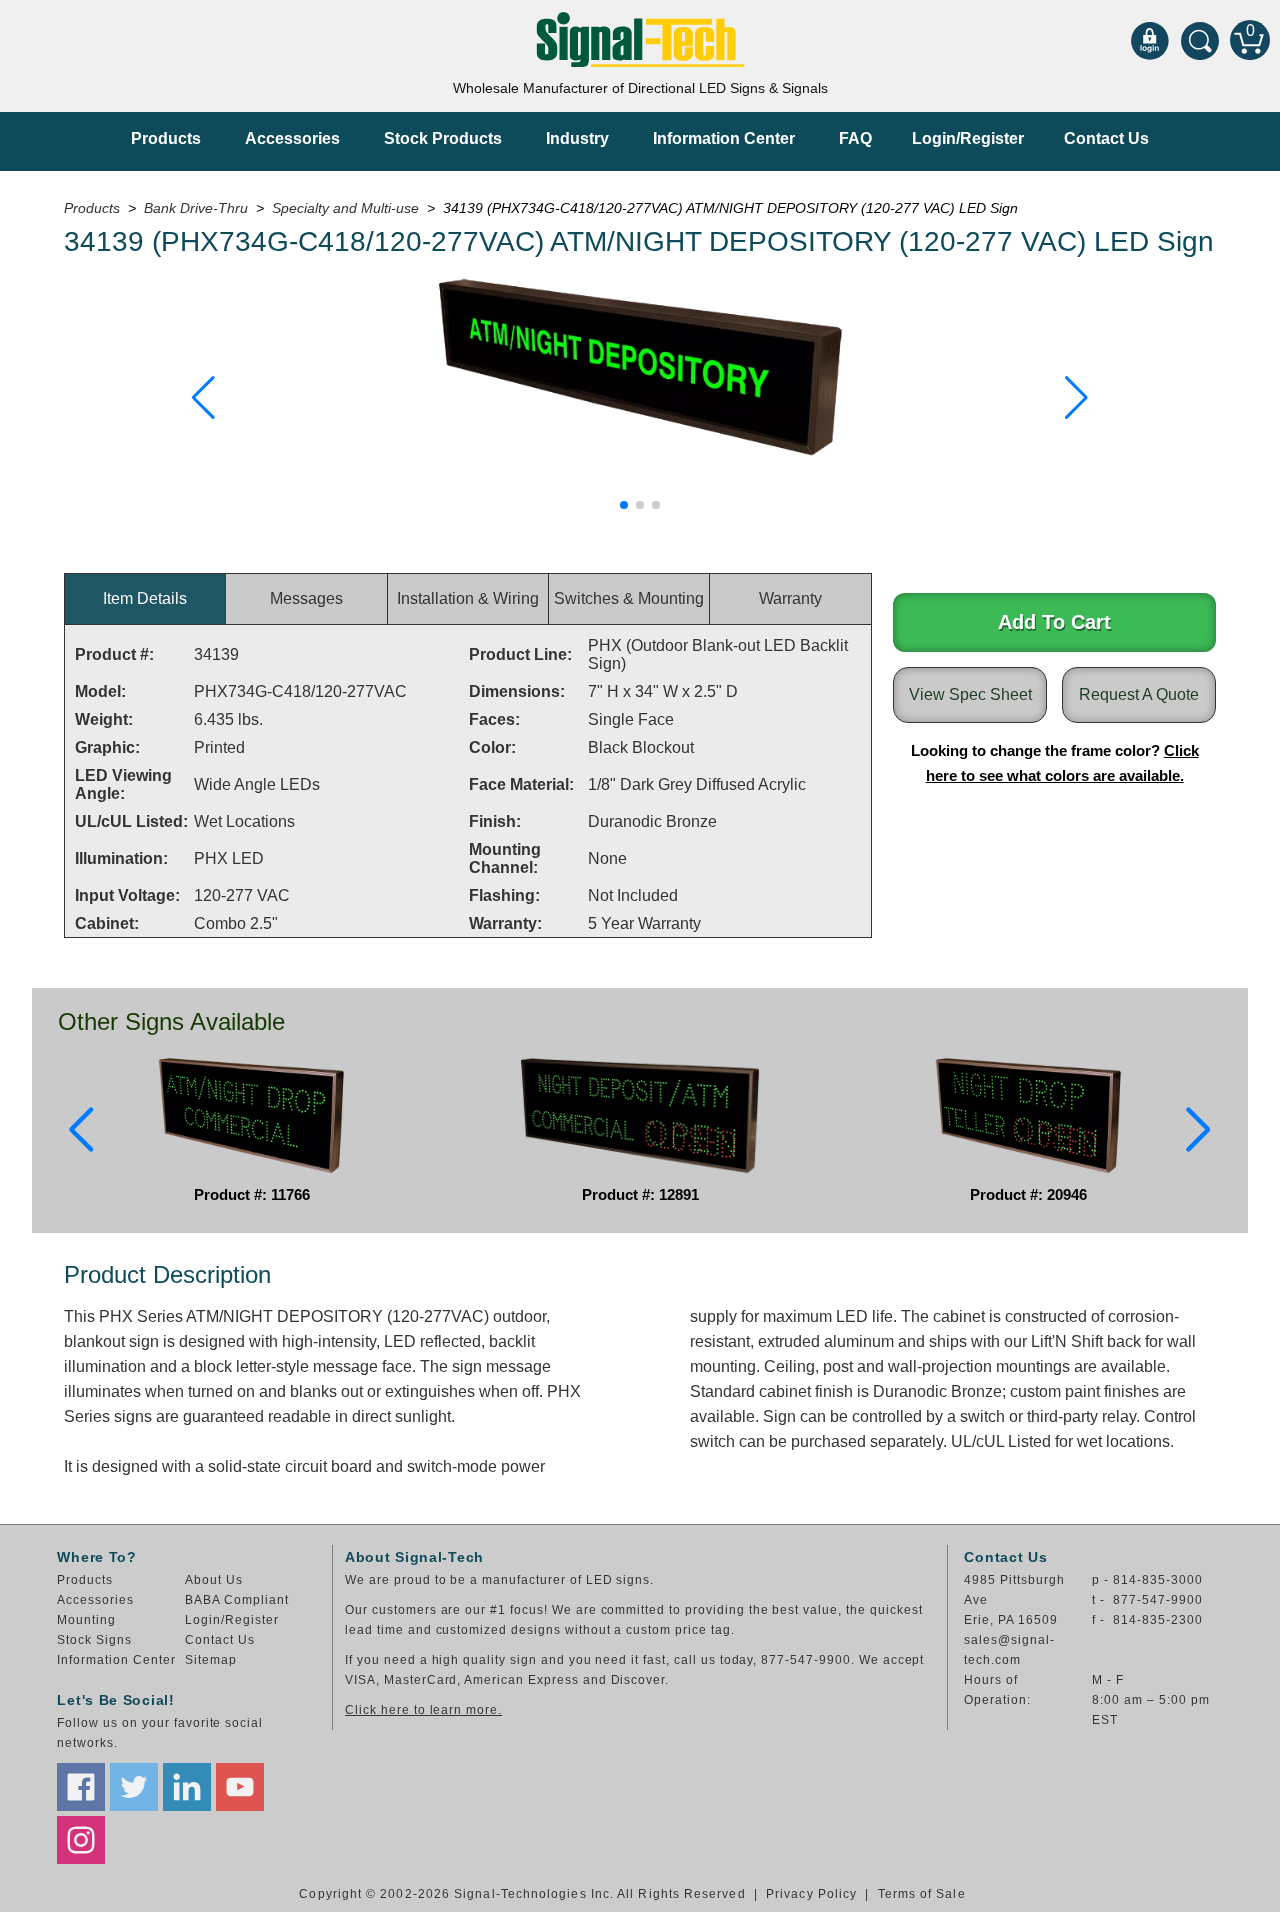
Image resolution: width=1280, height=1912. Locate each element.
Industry (577, 138)
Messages (306, 598)
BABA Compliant (236, 1600)
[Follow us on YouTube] (240, 1787)
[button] (203, 398)
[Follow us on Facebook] (81, 1787)
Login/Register (968, 138)
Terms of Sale (922, 1894)
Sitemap (211, 1660)
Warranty (790, 598)
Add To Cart (1054, 622)
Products (166, 138)
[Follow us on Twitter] (134, 1787)
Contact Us (1106, 138)
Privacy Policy (811, 1894)
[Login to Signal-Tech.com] (1150, 40)
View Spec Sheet (970, 694)
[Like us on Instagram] (81, 1840)
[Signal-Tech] (640, 39)
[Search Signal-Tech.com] (1200, 40)
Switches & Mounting (629, 598)
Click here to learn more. (423, 1710)
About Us (214, 1580)
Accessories (292, 138)
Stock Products (443, 138)
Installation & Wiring (468, 598)
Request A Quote (1139, 694)
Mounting (86, 1620)
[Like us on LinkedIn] (187, 1787)
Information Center (724, 138)
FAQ (855, 138)
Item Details (145, 598)
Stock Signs (94, 1640)
